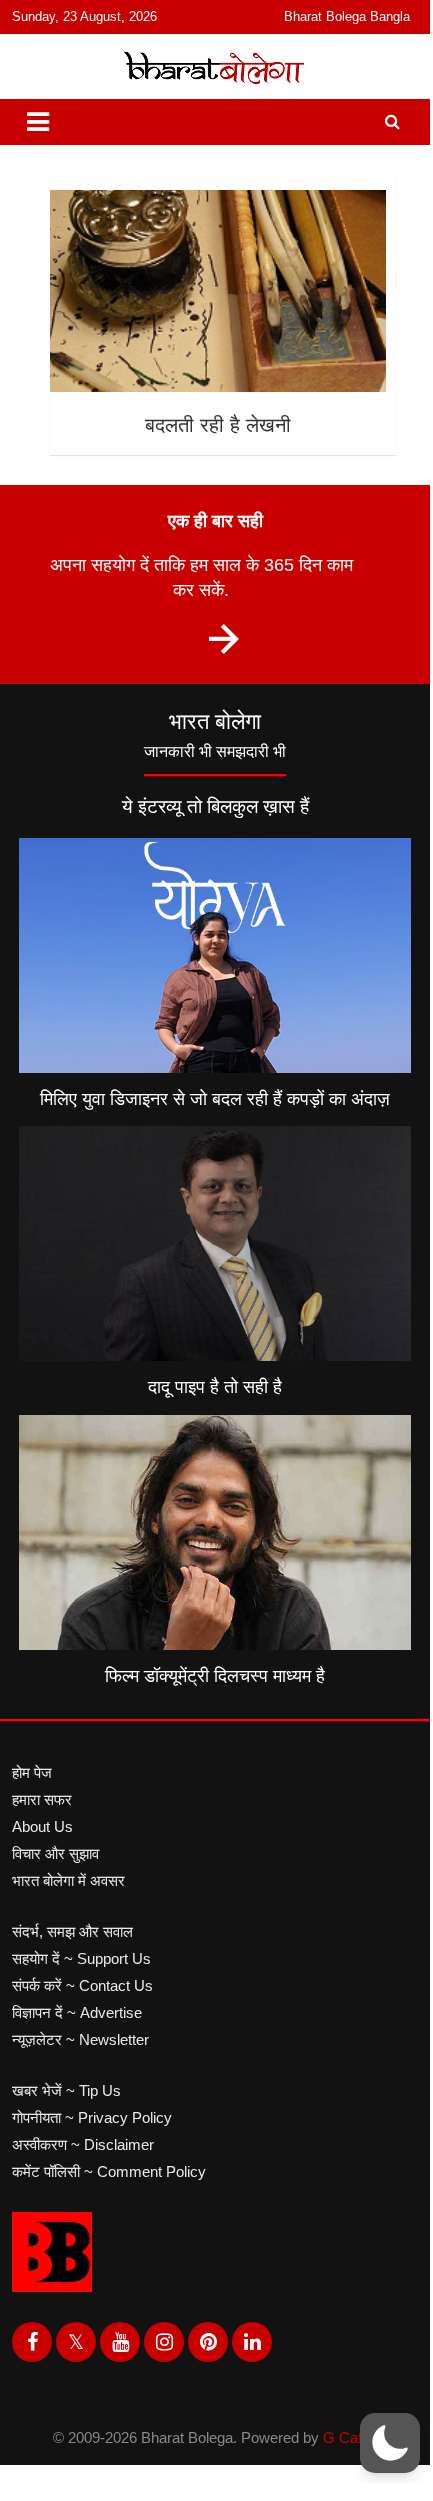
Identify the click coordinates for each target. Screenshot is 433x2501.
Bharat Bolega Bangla (347, 16)
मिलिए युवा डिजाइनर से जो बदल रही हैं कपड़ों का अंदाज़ (215, 1099)
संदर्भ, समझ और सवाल (72, 1931)
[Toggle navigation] (38, 122)
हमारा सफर (42, 1799)
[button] (390, 2443)
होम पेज (32, 1772)
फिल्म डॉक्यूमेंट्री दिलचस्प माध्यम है (215, 1676)
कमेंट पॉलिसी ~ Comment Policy (109, 2171)
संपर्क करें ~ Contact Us (82, 1985)
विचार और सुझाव (55, 1853)
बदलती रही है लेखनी (218, 425)
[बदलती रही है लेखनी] (217, 291)
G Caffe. (350, 2437)
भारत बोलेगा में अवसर (68, 1880)
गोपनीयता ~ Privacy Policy (92, 2117)
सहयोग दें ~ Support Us (81, 1958)
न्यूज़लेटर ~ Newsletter (80, 2039)
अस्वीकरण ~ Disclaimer (83, 2144)
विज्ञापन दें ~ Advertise (77, 2012)
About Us (42, 1826)
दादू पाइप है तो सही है (215, 1387)
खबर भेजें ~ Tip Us (66, 2090)
